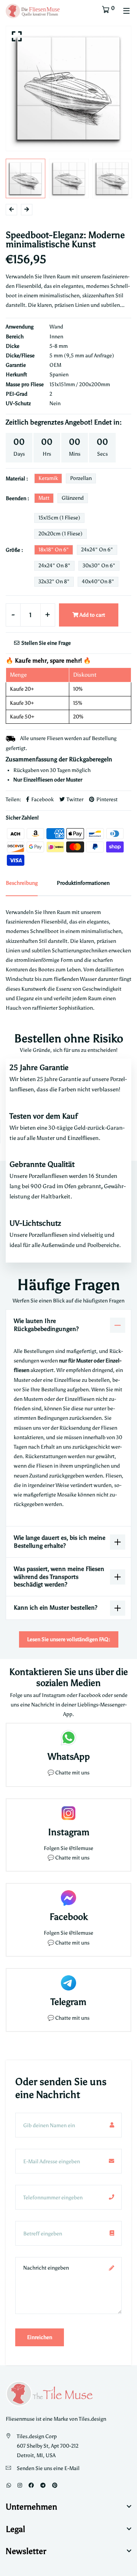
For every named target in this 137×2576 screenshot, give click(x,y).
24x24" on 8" (54, 566)
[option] (68, 88)
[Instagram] (20, 2485)
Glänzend (73, 498)
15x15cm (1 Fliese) (59, 518)
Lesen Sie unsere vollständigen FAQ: (69, 1639)
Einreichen (40, 2337)
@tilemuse (81, 1848)
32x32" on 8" (54, 582)
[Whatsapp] (9, 2485)
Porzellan (81, 478)
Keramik (48, 478)
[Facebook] (31, 2485)
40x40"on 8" (98, 582)
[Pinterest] (55, 2485)
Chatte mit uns (72, 1773)
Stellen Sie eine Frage (45, 643)
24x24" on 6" (97, 550)
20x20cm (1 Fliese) (61, 534)
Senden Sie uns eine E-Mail (48, 2468)
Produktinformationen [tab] (83, 883)
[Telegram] (43, 2485)
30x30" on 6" (99, 566)
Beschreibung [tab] (22, 883)
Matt (44, 498)
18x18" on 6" (54, 550)
